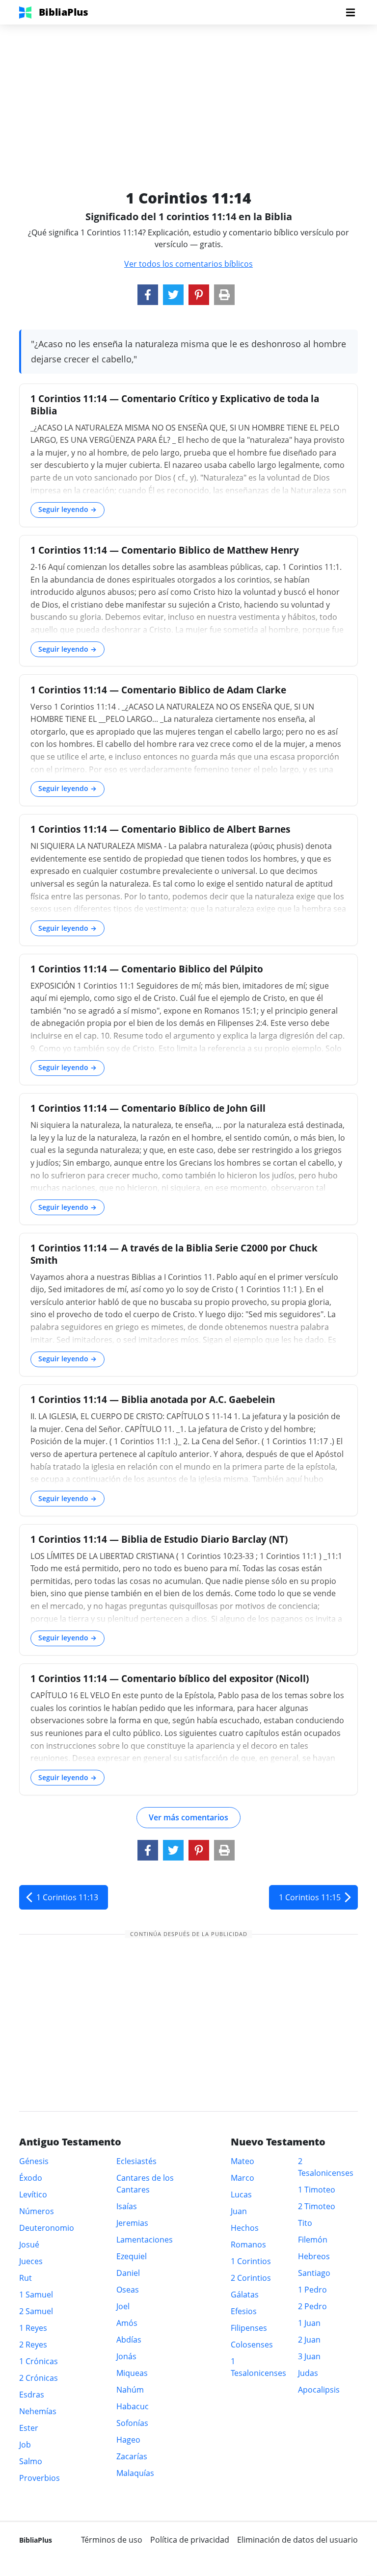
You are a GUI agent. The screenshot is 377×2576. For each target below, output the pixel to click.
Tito (305, 2223)
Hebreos (314, 2256)
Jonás (126, 2356)
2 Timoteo (317, 2206)
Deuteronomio (47, 2228)
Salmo (31, 2461)
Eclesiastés (136, 2161)
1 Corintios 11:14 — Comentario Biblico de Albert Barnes (160, 829)
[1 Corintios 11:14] (148, 295)
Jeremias (132, 2223)
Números (37, 2211)
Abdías (129, 2340)
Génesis (34, 2161)
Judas (308, 2373)
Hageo (128, 2440)
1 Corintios (251, 2261)
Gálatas (245, 2295)
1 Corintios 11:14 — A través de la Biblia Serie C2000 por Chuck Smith (174, 1254)
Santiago (314, 2273)
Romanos (248, 2244)
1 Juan (309, 2323)
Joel (123, 2306)
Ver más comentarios (188, 1817)
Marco (242, 2178)
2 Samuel (36, 2311)
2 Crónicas (39, 2378)
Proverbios (40, 2478)
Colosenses (252, 2345)
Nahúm (130, 2390)
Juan (239, 2211)
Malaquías (135, 2473)
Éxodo (31, 2178)
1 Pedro (312, 2290)
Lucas (241, 2194)
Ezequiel (132, 2256)
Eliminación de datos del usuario (297, 2540)
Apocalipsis (319, 2390)
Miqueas (132, 2373)
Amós (127, 2323)
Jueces (31, 2261)
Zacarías (132, 2456)
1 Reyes (33, 2328)
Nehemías (38, 2411)
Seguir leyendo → (67, 509)
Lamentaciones (145, 2240)
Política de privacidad (190, 2540)
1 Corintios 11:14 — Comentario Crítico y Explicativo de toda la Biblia (175, 405)
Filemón (313, 2240)
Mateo (242, 2161)
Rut (26, 2278)
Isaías (127, 2206)
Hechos (245, 2228)
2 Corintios (251, 2278)
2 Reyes (33, 2345)
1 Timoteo (317, 2190)
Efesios (244, 2311)
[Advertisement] (188, 93)
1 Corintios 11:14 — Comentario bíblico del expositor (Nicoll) (170, 1678)
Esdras (32, 2395)
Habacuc (133, 2406)
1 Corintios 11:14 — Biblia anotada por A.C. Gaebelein (153, 1399)
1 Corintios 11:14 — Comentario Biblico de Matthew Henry (165, 550)
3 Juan (309, 2356)
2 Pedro (312, 2306)
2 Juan (309, 2340)
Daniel (128, 2273)
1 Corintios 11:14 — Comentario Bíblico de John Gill (148, 1108)
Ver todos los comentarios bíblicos (188, 264)
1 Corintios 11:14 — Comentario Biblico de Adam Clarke (158, 690)
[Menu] (350, 12)
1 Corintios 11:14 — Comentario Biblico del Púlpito (147, 969)
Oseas (128, 2290)
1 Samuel (36, 2295)
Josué (29, 2244)
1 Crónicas (39, 2361)
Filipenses (249, 2328)
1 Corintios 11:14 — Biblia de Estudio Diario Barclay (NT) (159, 1539)
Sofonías (132, 2423)
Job (25, 2445)
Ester (29, 2428)
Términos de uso (112, 2540)
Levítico (33, 2194)
